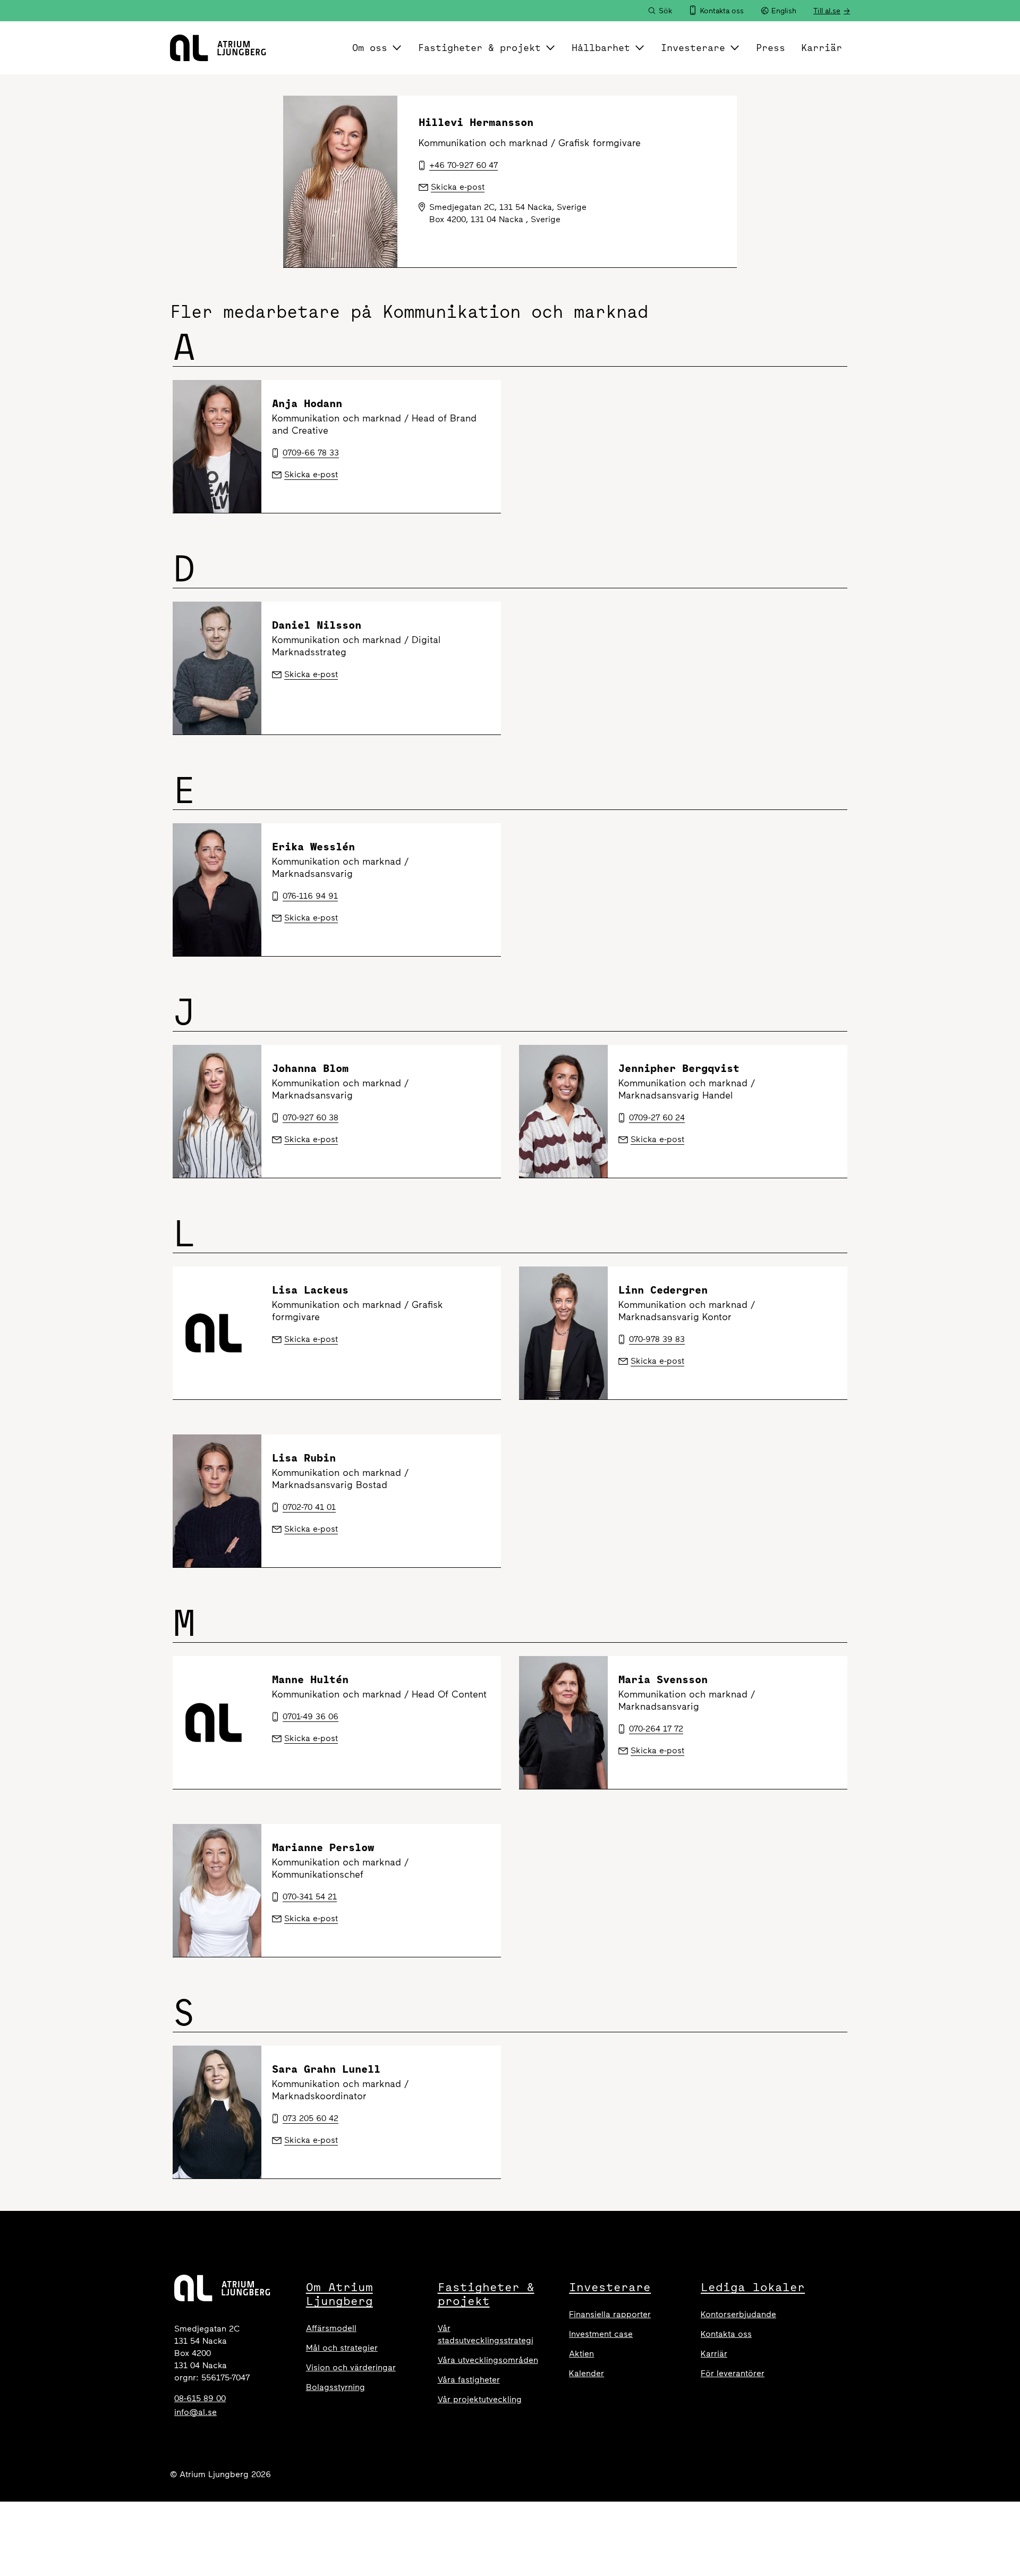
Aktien (581, 2354)
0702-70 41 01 (309, 1507)
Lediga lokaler (753, 2287)
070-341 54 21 (310, 1897)
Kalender (586, 2373)
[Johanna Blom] (217, 1111)
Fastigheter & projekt (479, 48)
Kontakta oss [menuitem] (722, 11)
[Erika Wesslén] (217, 890)
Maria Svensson (663, 1679)
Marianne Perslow (323, 1847)
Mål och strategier (342, 2348)
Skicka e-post (311, 474)
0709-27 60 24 (657, 1117)
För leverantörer (733, 2373)
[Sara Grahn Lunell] (217, 2112)
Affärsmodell (331, 2328)
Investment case (601, 2334)
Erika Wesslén (313, 846)
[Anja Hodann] (217, 446)
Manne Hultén (310, 1679)
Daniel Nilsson (317, 625)
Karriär (822, 48)
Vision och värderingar (351, 2367)
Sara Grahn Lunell (326, 2069)
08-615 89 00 (200, 2398)
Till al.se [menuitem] (827, 11)
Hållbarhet (601, 48)
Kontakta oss (726, 2334)
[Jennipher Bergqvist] (563, 1111)
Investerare (693, 48)
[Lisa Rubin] (217, 1501)
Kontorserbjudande (738, 2314)
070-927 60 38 (311, 1117)
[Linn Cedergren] (563, 1333)
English (784, 11)
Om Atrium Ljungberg (339, 2294)
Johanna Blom (310, 1068)
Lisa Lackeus (310, 1290)
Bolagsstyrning (335, 2387)
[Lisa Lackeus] (217, 1333)
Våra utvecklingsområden (488, 2360)
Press (771, 48)
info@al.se (195, 2412)
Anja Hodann (307, 403)
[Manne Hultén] (217, 1722)
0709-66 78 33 (311, 453)
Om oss (370, 48)
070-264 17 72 (656, 1729)
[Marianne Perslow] (217, 1890)
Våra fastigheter (469, 2380)
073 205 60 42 (311, 2118)
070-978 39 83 (657, 1339)
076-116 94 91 (310, 896)
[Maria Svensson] (563, 1722)
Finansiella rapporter (610, 2314)
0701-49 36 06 (311, 1716)
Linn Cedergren (663, 1290)
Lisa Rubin (304, 1458)
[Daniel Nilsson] (217, 668)
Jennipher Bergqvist (679, 1068)
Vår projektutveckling (480, 2399)
